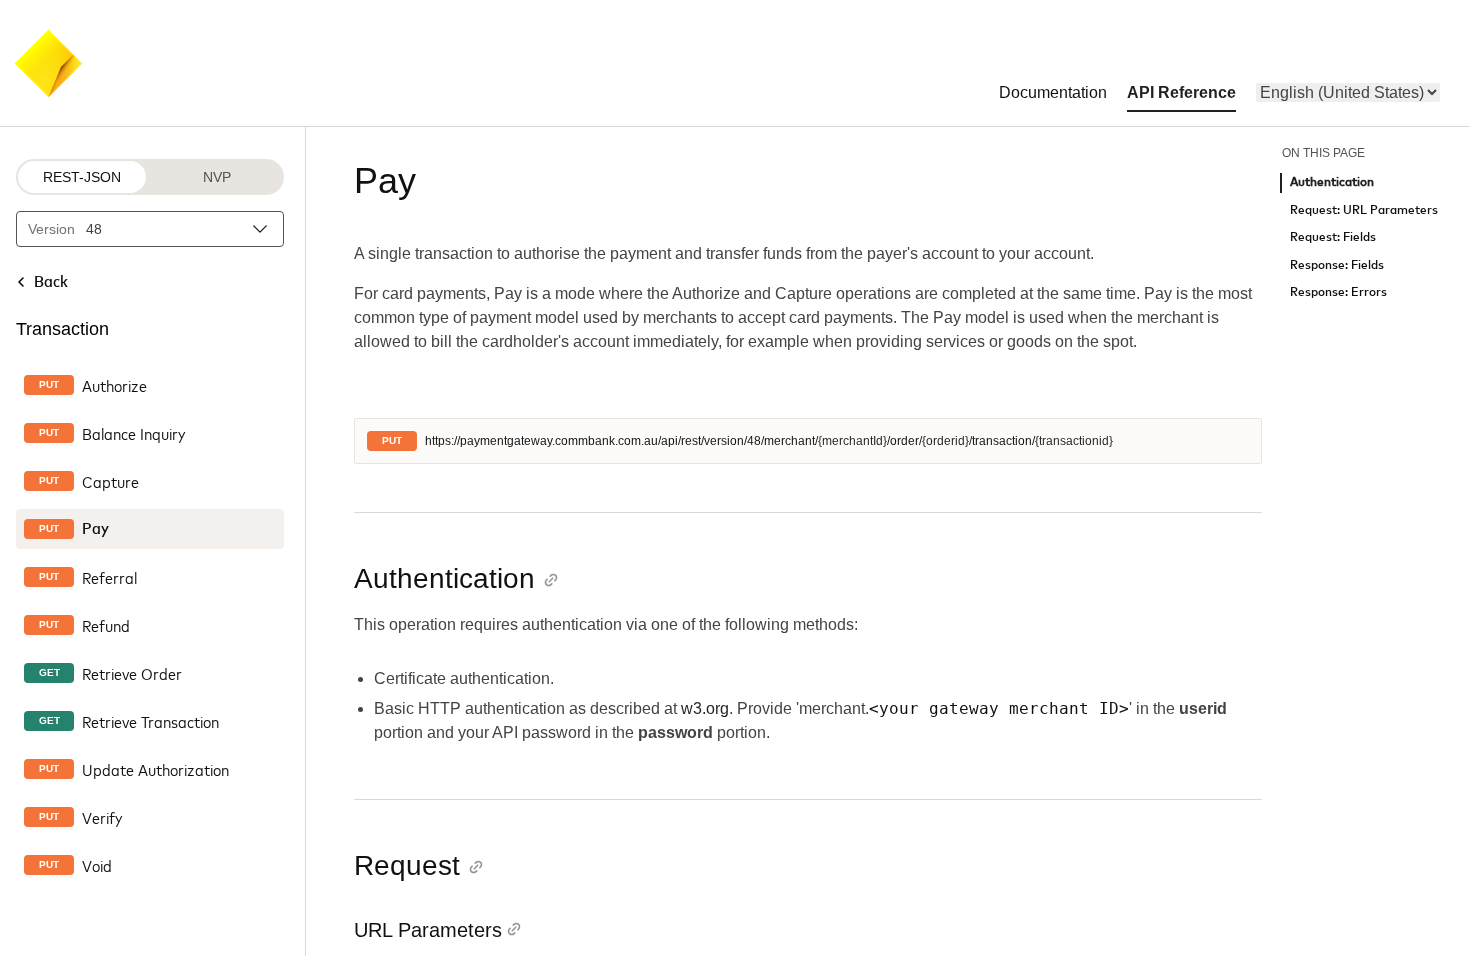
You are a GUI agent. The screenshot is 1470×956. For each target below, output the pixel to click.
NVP (217, 177)
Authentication (1332, 182)
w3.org (705, 708)
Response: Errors (1338, 292)
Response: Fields (1337, 265)
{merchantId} (852, 441)
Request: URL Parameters (1364, 210)
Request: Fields (1333, 237)
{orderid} (945, 441)
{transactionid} (1074, 441)
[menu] (1348, 92)
